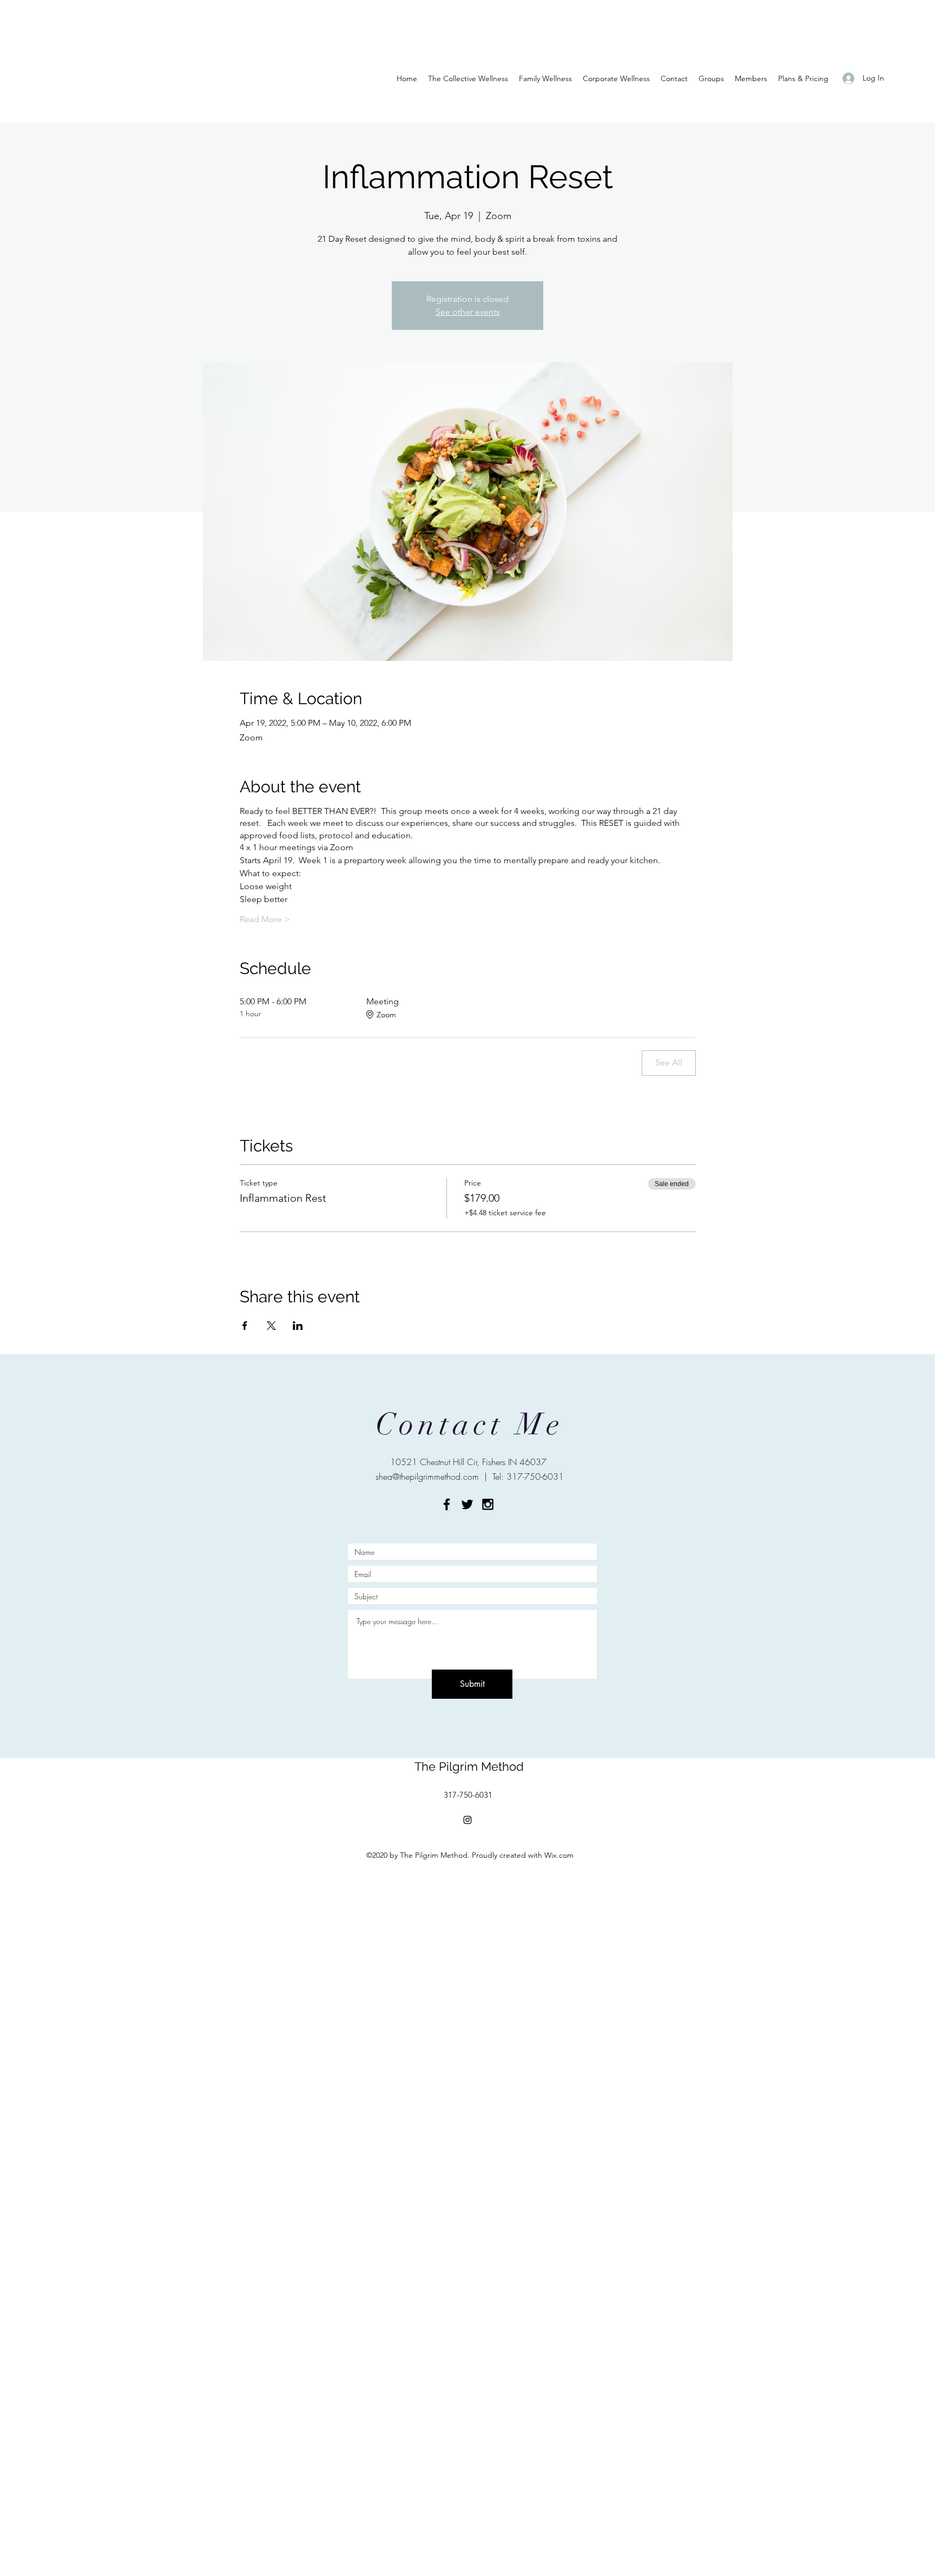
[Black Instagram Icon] (488, 1504)
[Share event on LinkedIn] (298, 1326)
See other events (468, 312)
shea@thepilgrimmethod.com (427, 1476)
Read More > (265, 919)
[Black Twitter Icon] (467, 1504)
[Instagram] (467, 1820)
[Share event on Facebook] (245, 1326)
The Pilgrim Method (469, 1766)
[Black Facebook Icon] (447, 1504)
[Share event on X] (271, 1326)
